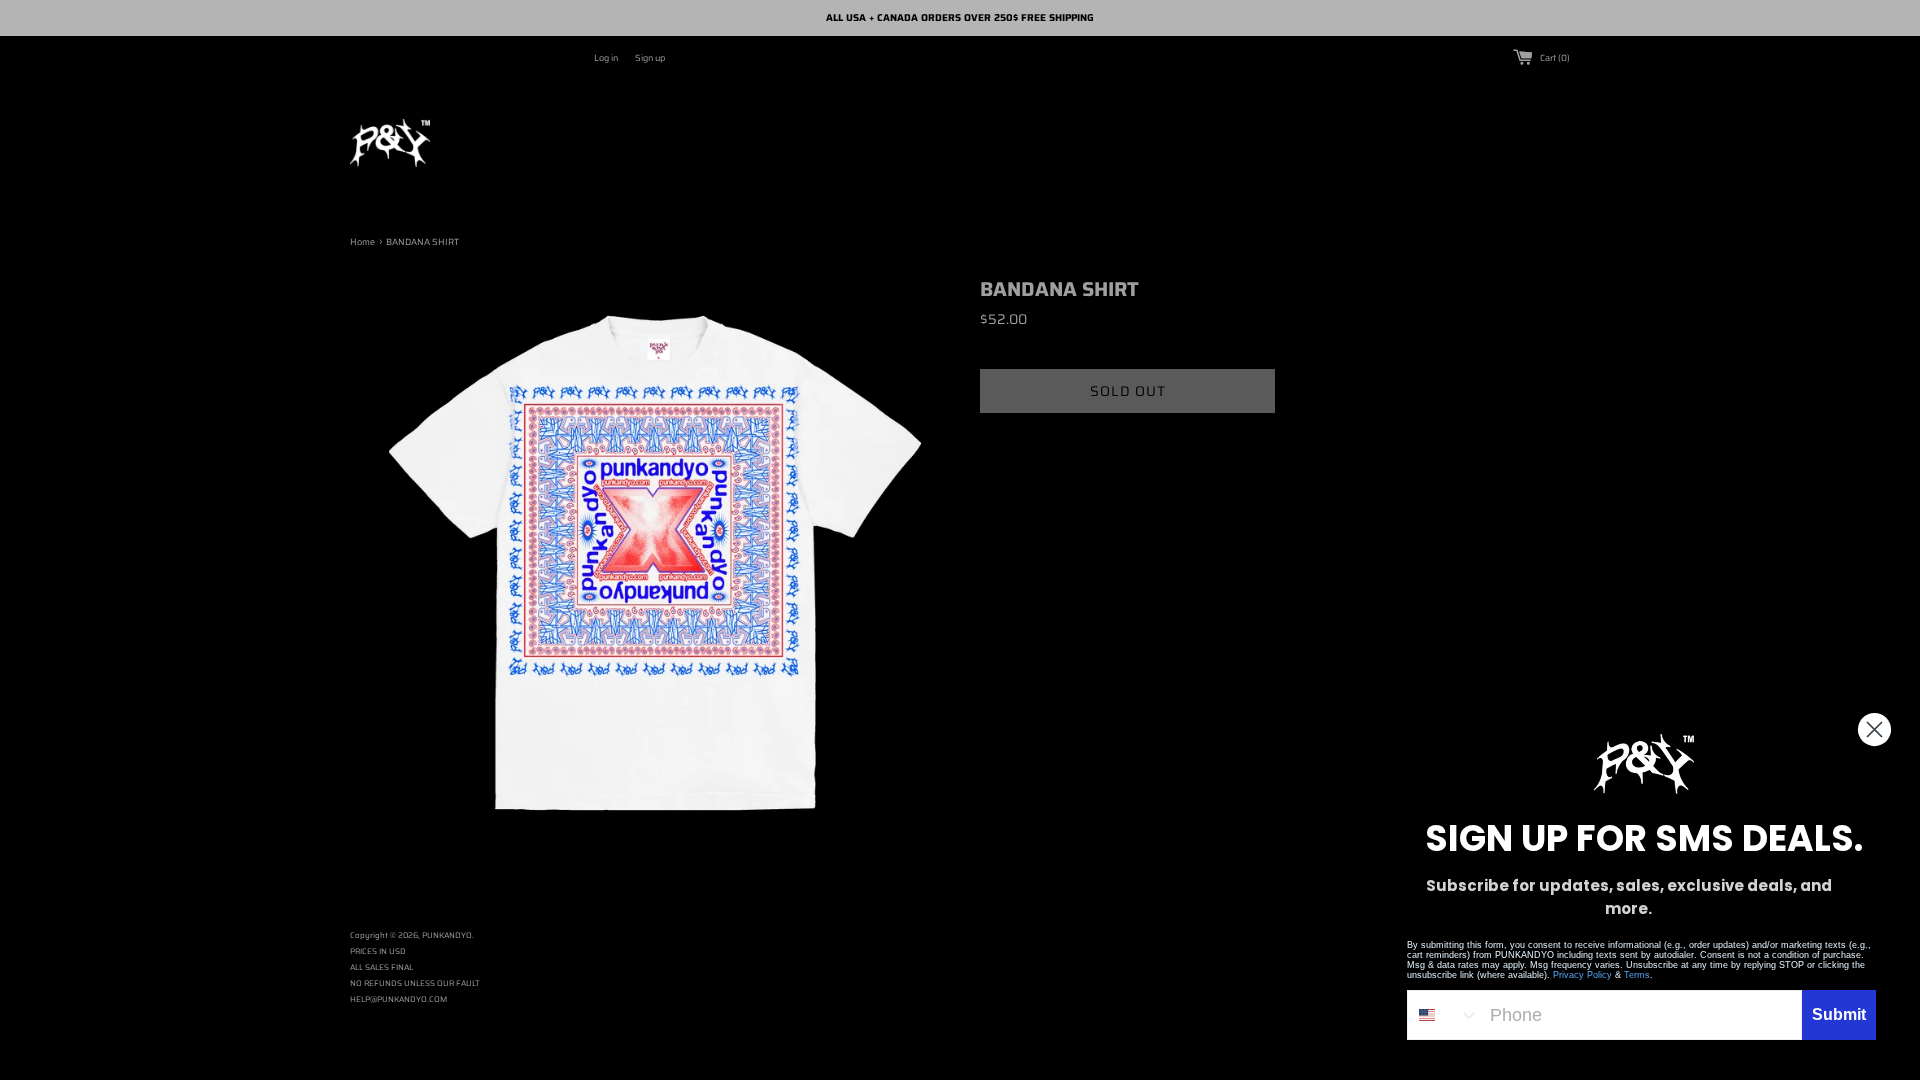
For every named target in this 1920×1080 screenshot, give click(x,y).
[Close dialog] (1874, 729)
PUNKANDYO (447, 935)
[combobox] (1444, 1015)
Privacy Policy (1582, 975)
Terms (1637, 975)
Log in (606, 58)
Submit (1839, 1014)
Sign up (650, 58)
